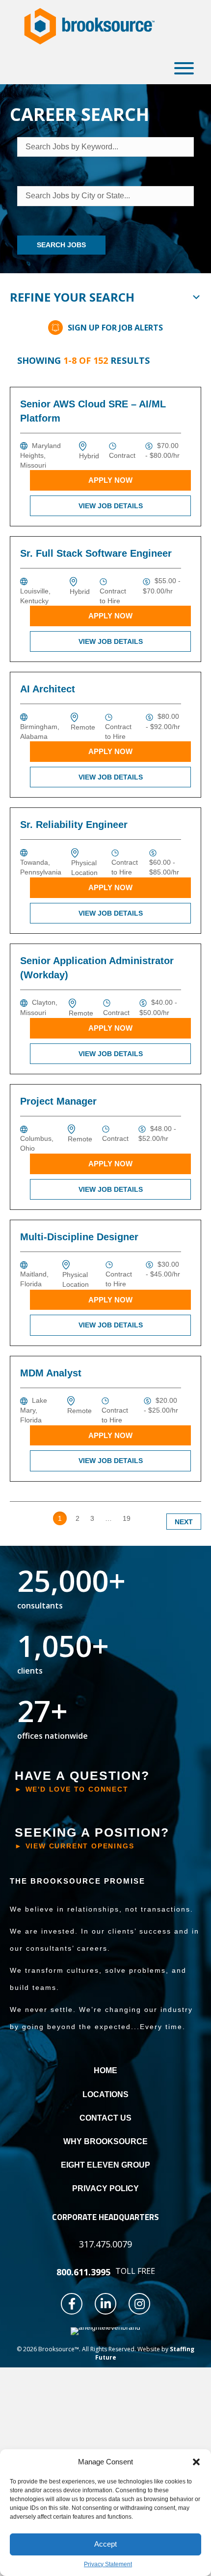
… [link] (108, 1518)
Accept (105, 2544)
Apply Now (110, 480)
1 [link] (60, 1518)
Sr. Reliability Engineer (74, 825)
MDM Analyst (51, 1373)
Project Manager (58, 1101)
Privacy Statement (108, 2564)
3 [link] (92, 1518)
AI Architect (48, 689)
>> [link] (145, 1518)
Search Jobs (61, 245)
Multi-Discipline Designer (79, 1237)
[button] (196, 2462)
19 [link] (127, 1518)
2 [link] (78, 1518)
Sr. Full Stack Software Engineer (96, 553)
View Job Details (111, 506)
